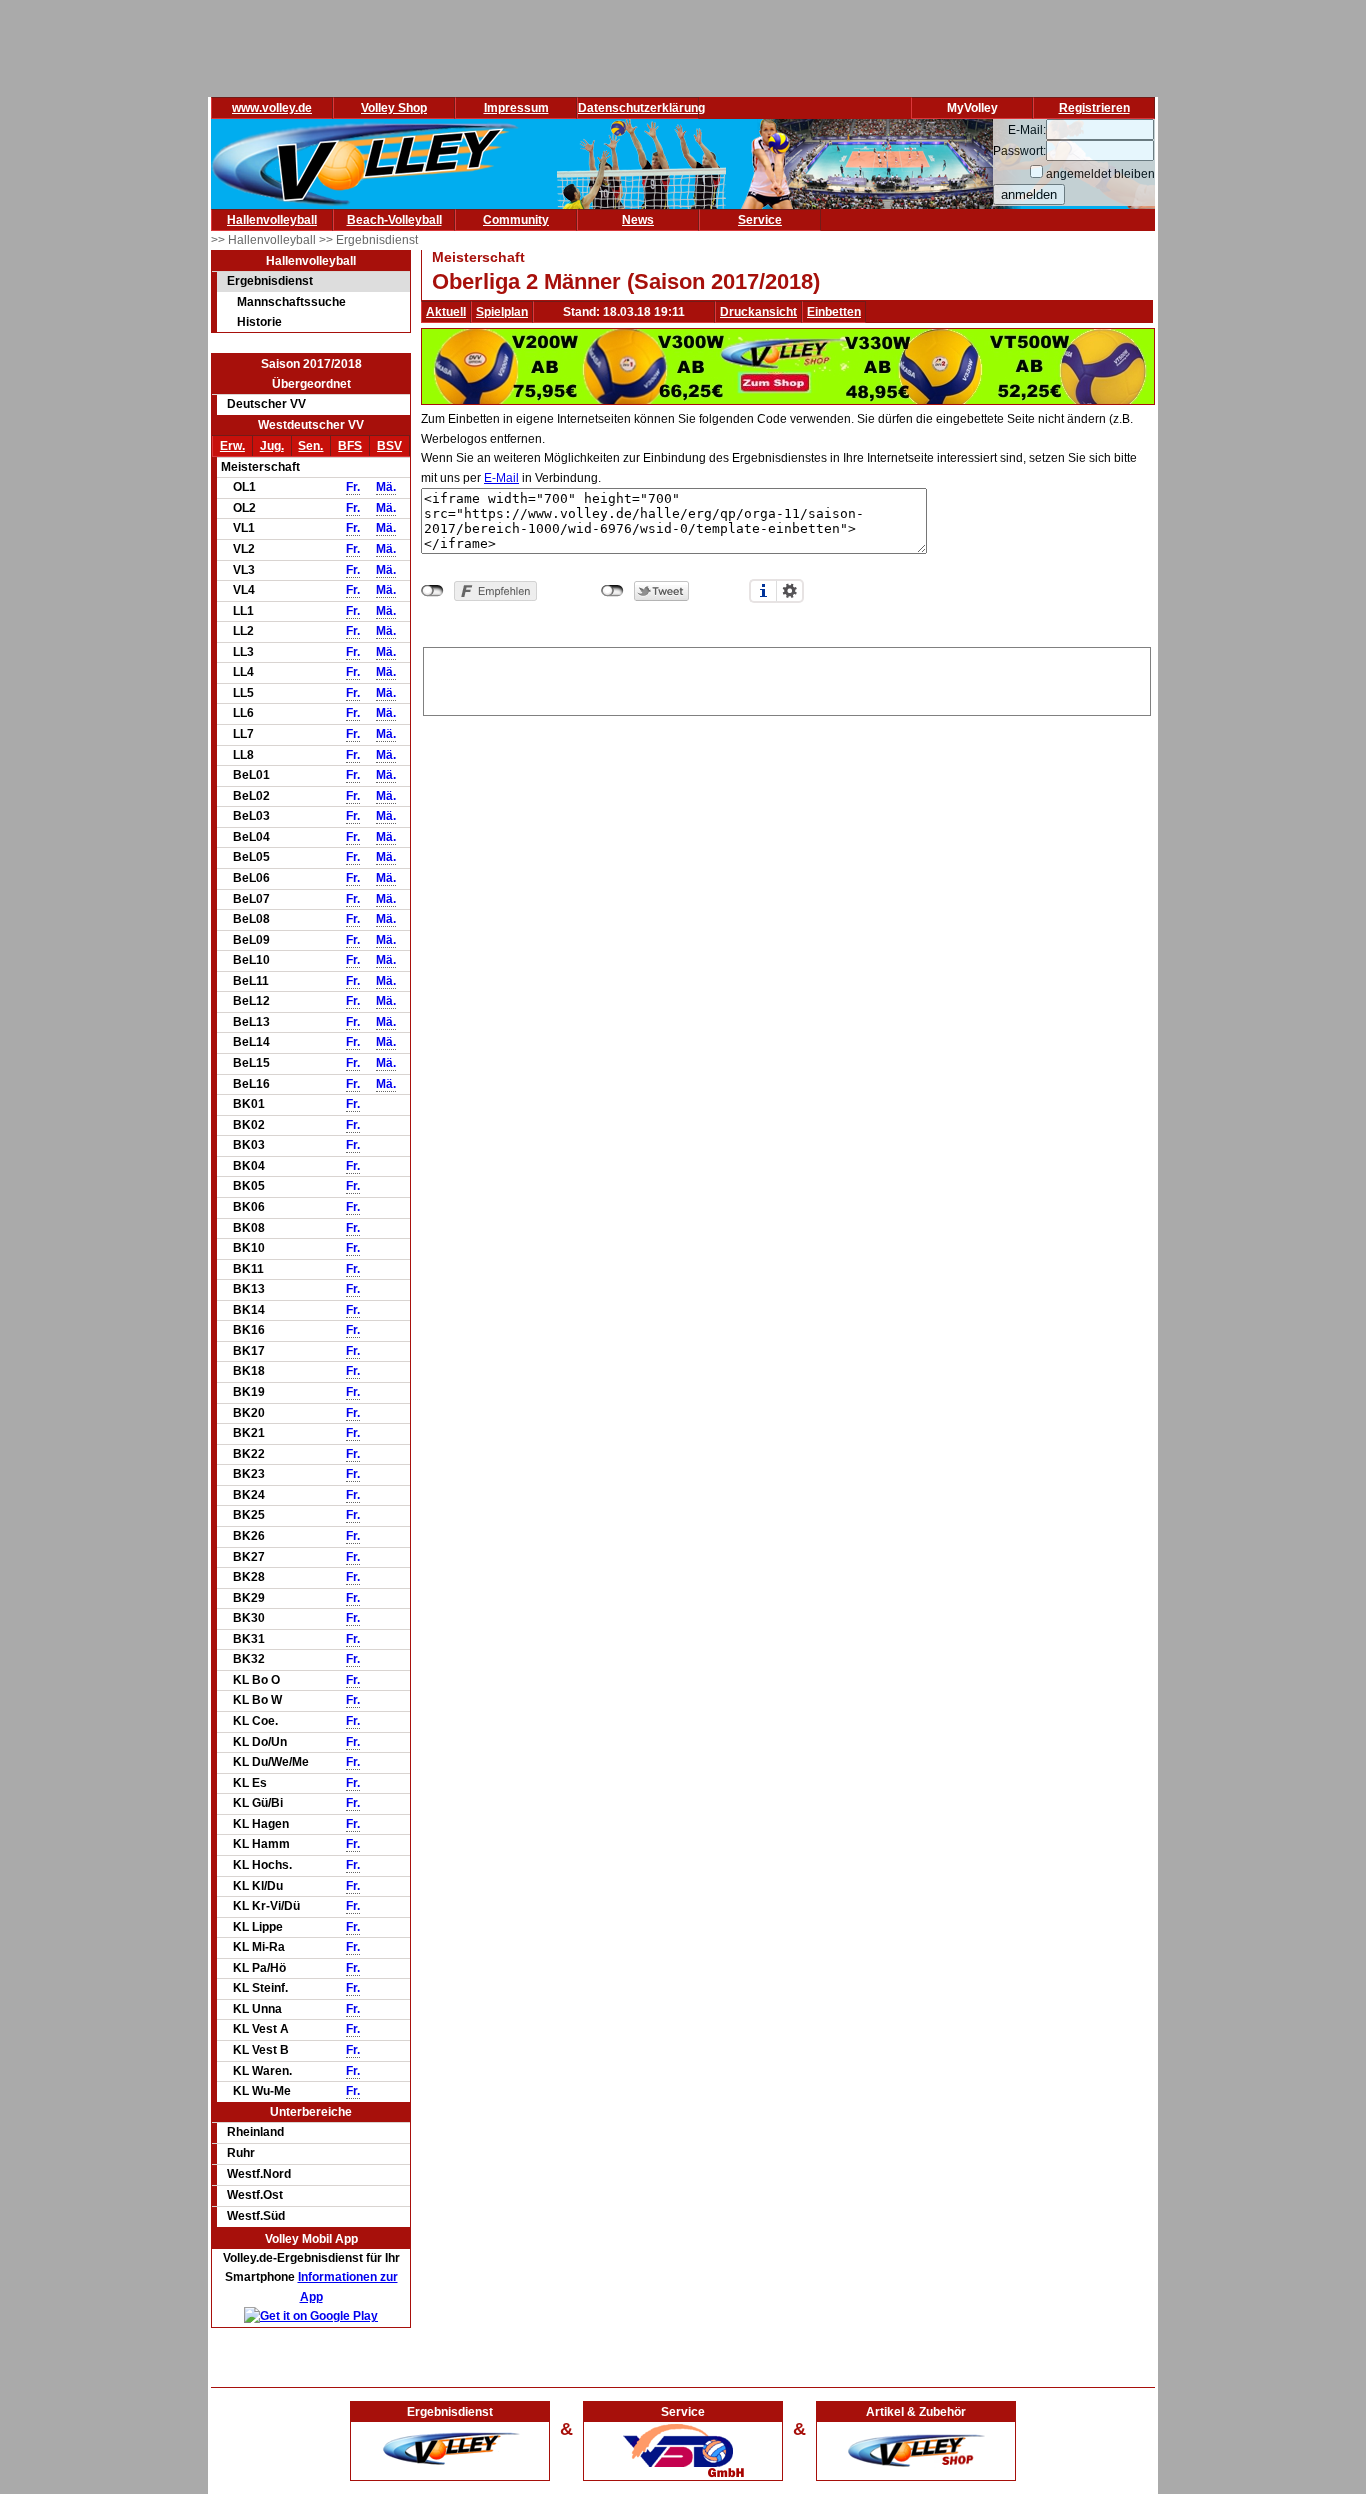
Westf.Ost (255, 2195)
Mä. (386, 487)
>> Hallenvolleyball (265, 240)
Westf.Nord (259, 2174)
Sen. (310, 446)
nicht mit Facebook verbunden (432, 591)
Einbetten (834, 312)
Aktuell (446, 312)
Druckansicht (758, 312)
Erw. (232, 446)
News (638, 220)
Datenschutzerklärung (641, 108)
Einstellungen (790, 591)
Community (516, 220)
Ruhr (241, 2153)
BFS (350, 446)
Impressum (516, 108)
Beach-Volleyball (394, 220)
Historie (259, 322)
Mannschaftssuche (291, 302)
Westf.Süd (256, 2216)
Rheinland (255, 2132)
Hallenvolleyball (272, 220)
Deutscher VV (266, 404)
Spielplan (502, 312)
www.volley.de (272, 108)
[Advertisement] (787, 678)
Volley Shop (394, 108)
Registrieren (1094, 108)
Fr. (353, 487)
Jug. (272, 446)
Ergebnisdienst (270, 281)
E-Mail (501, 478)
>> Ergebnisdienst (368, 240)
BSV (389, 446)
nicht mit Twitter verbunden (612, 591)
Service (760, 220)
